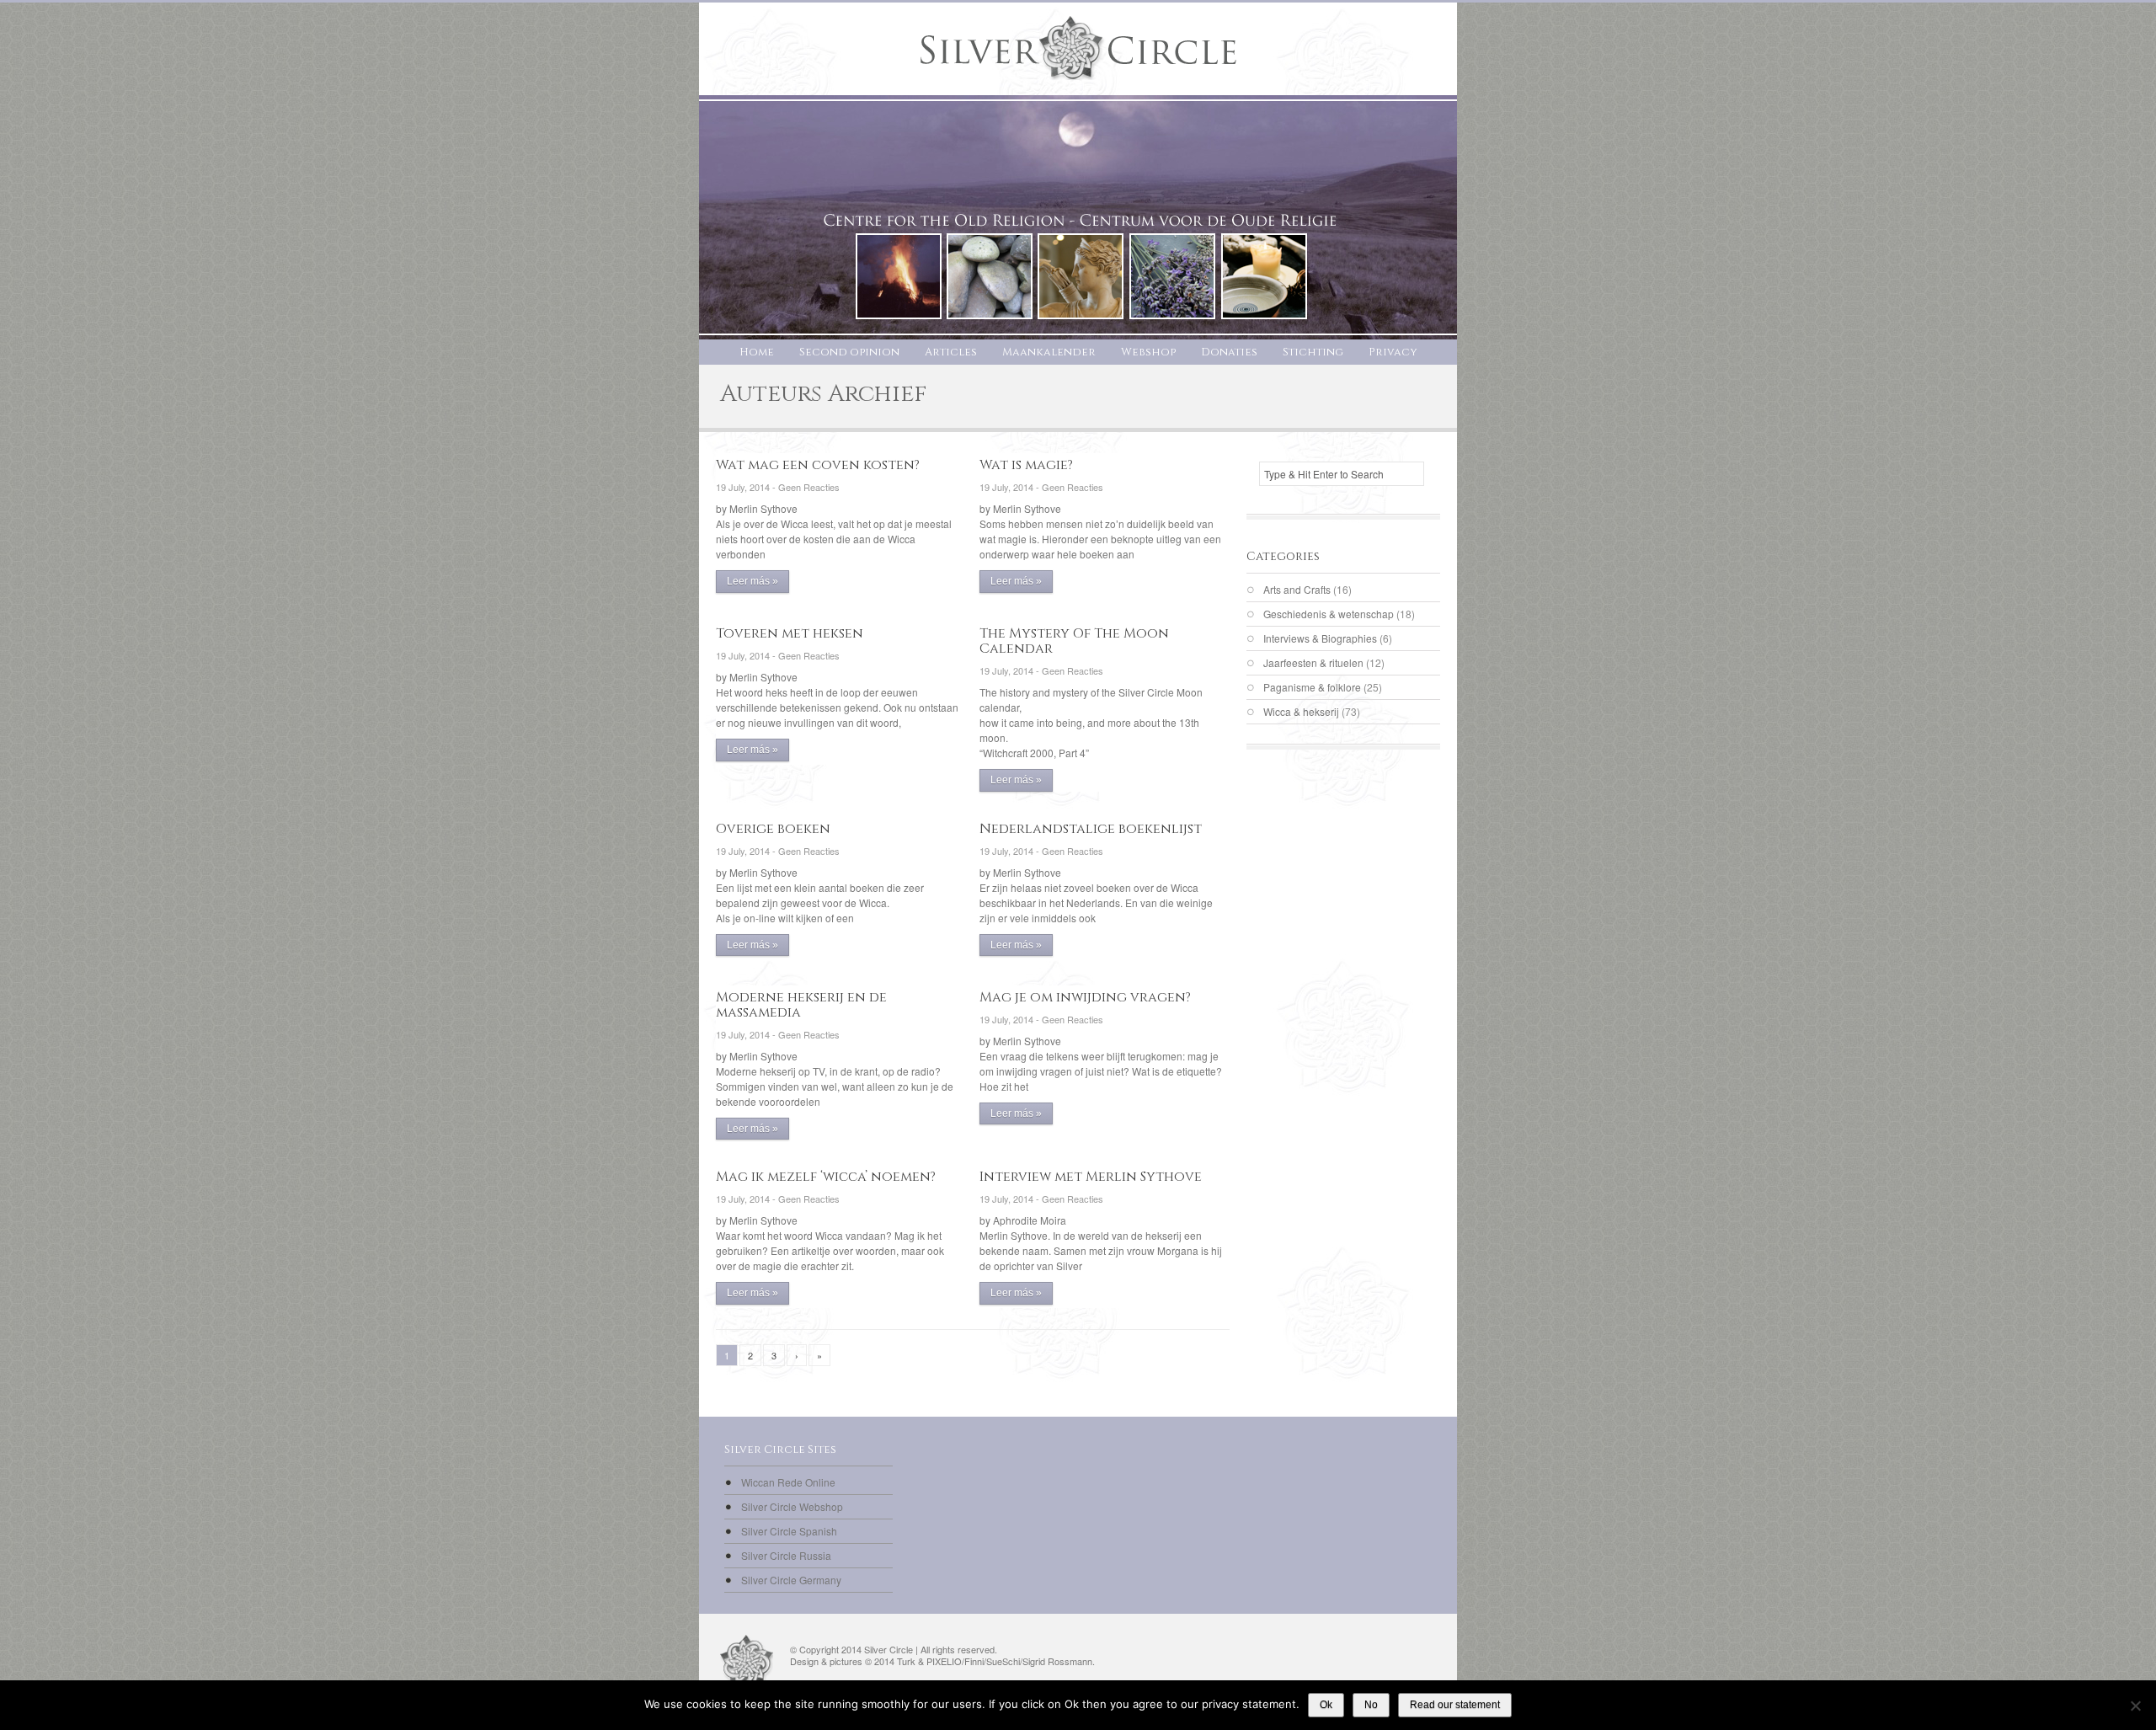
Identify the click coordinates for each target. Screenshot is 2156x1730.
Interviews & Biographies (1320, 638)
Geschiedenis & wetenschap (1329, 614)
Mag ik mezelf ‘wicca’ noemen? (826, 1177)
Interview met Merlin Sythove (1091, 1177)
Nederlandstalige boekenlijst (1091, 829)
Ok (1326, 1705)
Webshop (1148, 352)
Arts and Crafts (1297, 589)
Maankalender (1049, 352)
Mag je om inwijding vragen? (1085, 997)
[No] (2135, 1706)
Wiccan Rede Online (788, 1482)
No (1371, 1705)
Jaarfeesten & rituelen (1313, 662)
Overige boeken (773, 829)
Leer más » (752, 581)
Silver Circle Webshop (792, 1506)
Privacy (1393, 352)
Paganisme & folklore (1312, 687)
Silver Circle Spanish (789, 1531)
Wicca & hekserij (1301, 711)
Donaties (1229, 352)
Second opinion (849, 352)
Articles (951, 352)
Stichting (1313, 352)
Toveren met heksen (790, 633)
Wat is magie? (1026, 465)
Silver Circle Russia (786, 1555)
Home (757, 352)
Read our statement (1455, 1705)
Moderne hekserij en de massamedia (801, 1005)
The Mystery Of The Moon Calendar (1074, 641)
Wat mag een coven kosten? (818, 465)
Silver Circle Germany (791, 1580)
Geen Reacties (809, 487)
